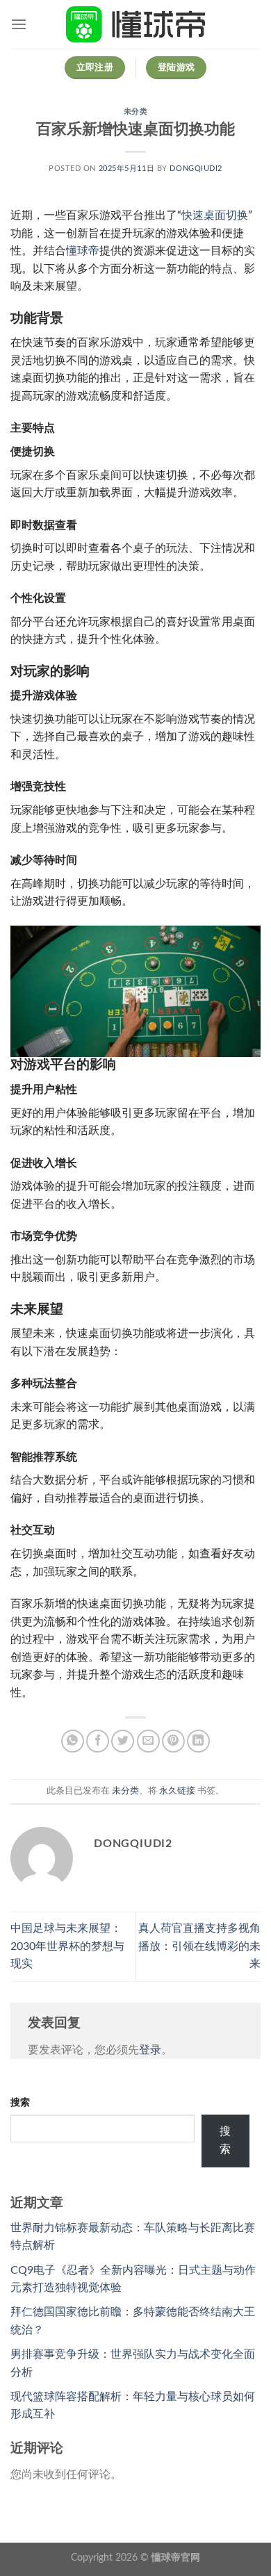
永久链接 (177, 1791)
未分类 (136, 112)
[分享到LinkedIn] (198, 1741)
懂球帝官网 (176, 2558)
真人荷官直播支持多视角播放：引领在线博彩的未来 (199, 1946)
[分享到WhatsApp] (73, 1741)
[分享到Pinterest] (173, 1741)
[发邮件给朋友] (148, 1741)
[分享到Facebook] (98, 1741)
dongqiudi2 (196, 169)
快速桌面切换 (215, 215)
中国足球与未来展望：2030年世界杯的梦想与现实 (67, 1946)
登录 (150, 2050)
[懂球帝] (135, 24)
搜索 (20, 2102)
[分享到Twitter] (123, 1741)
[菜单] (19, 24)
